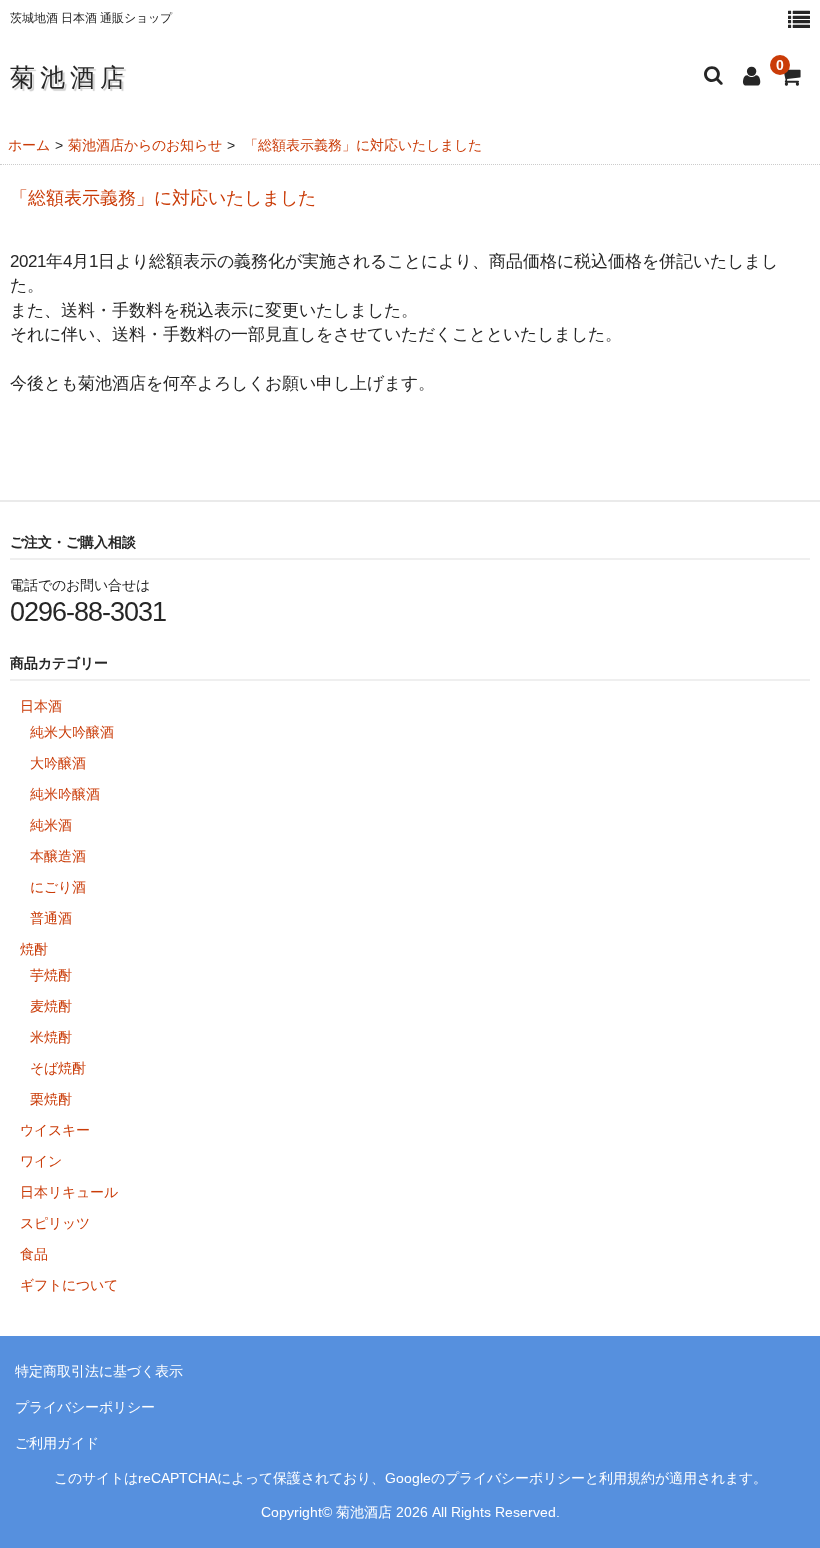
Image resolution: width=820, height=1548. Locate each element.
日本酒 (41, 706)
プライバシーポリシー (85, 1407)
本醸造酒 (58, 856)
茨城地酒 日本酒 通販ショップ (91, 18)
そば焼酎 (58, 1068)
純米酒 (51, 825)
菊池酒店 (70, 77)
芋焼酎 (51, 975)
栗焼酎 (51, 1099)
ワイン (41, 1161)
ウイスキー (55, 1130)
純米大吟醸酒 (72, 732)
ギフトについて (69, 1285)
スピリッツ (55, 1223)
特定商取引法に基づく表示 (99, 1371)
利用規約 (627, 1478)
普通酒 (51, 918)
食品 (34, 1254)
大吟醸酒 (58, 763)
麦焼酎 (51, 1006)
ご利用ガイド (57, 1443)
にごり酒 (58, 887)
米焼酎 (51, 1037)
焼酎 (34, 949)
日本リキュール (69, 1192)
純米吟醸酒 (65, 794)
